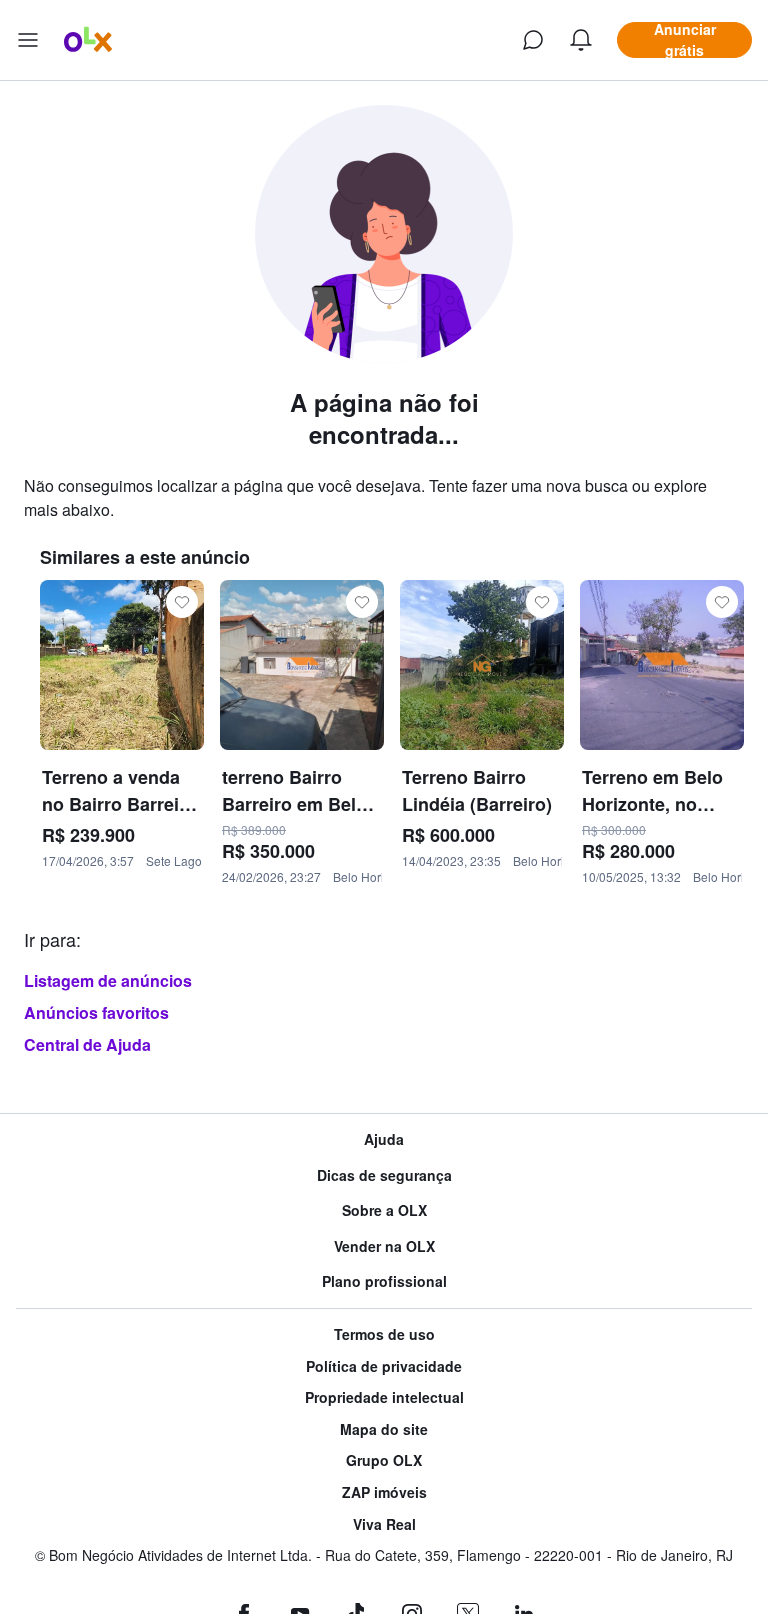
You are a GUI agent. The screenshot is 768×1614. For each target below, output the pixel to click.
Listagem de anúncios (108, 980)
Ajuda (384, 1139)
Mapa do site (384, 1429)
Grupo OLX (384, 1460)
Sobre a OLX (384, 1210)
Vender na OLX (384, 1246)
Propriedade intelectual (384, 1397)
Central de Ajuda (87, 1044)
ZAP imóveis (384, 1492)
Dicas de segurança (384, 1175)
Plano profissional (384, 1281)
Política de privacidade (384, 1366)
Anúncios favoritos (96, 1012)
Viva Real (384, 1524)
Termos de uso (384, 1334)
